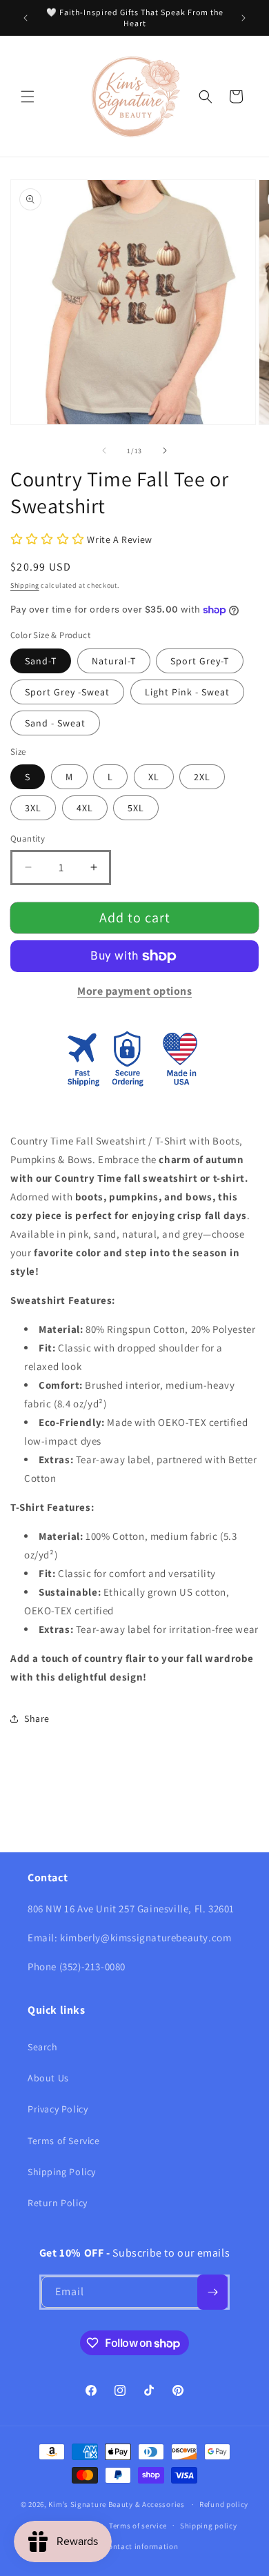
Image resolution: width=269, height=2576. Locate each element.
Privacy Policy (58, 2109)
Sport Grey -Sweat (67, 692)
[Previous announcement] (26, 18)
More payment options (134, 991)
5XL (136, 808)
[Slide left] (104, 450)
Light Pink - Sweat (187, 692)
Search (43, 2047)
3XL (33, 808)
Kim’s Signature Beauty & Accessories (117, 2504)
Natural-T (114, 661)
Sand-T (41, 661)
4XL (85, 808)
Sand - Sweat (55, 723)
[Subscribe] (212, 2292)
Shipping (25, 585)
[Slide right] (165, 450)
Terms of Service (64, 2141)
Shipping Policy (62, 2172)
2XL (202, 777)
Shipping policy (209, 2526)
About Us (48, 2078)
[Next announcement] (243, 18)
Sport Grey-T (200, 661)
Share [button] (37, 1718)
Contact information (141, 2546)
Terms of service (138, 2526)
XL (154, 777)
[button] (28, 97)
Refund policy (224, 2504)
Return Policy (58, 2203)
